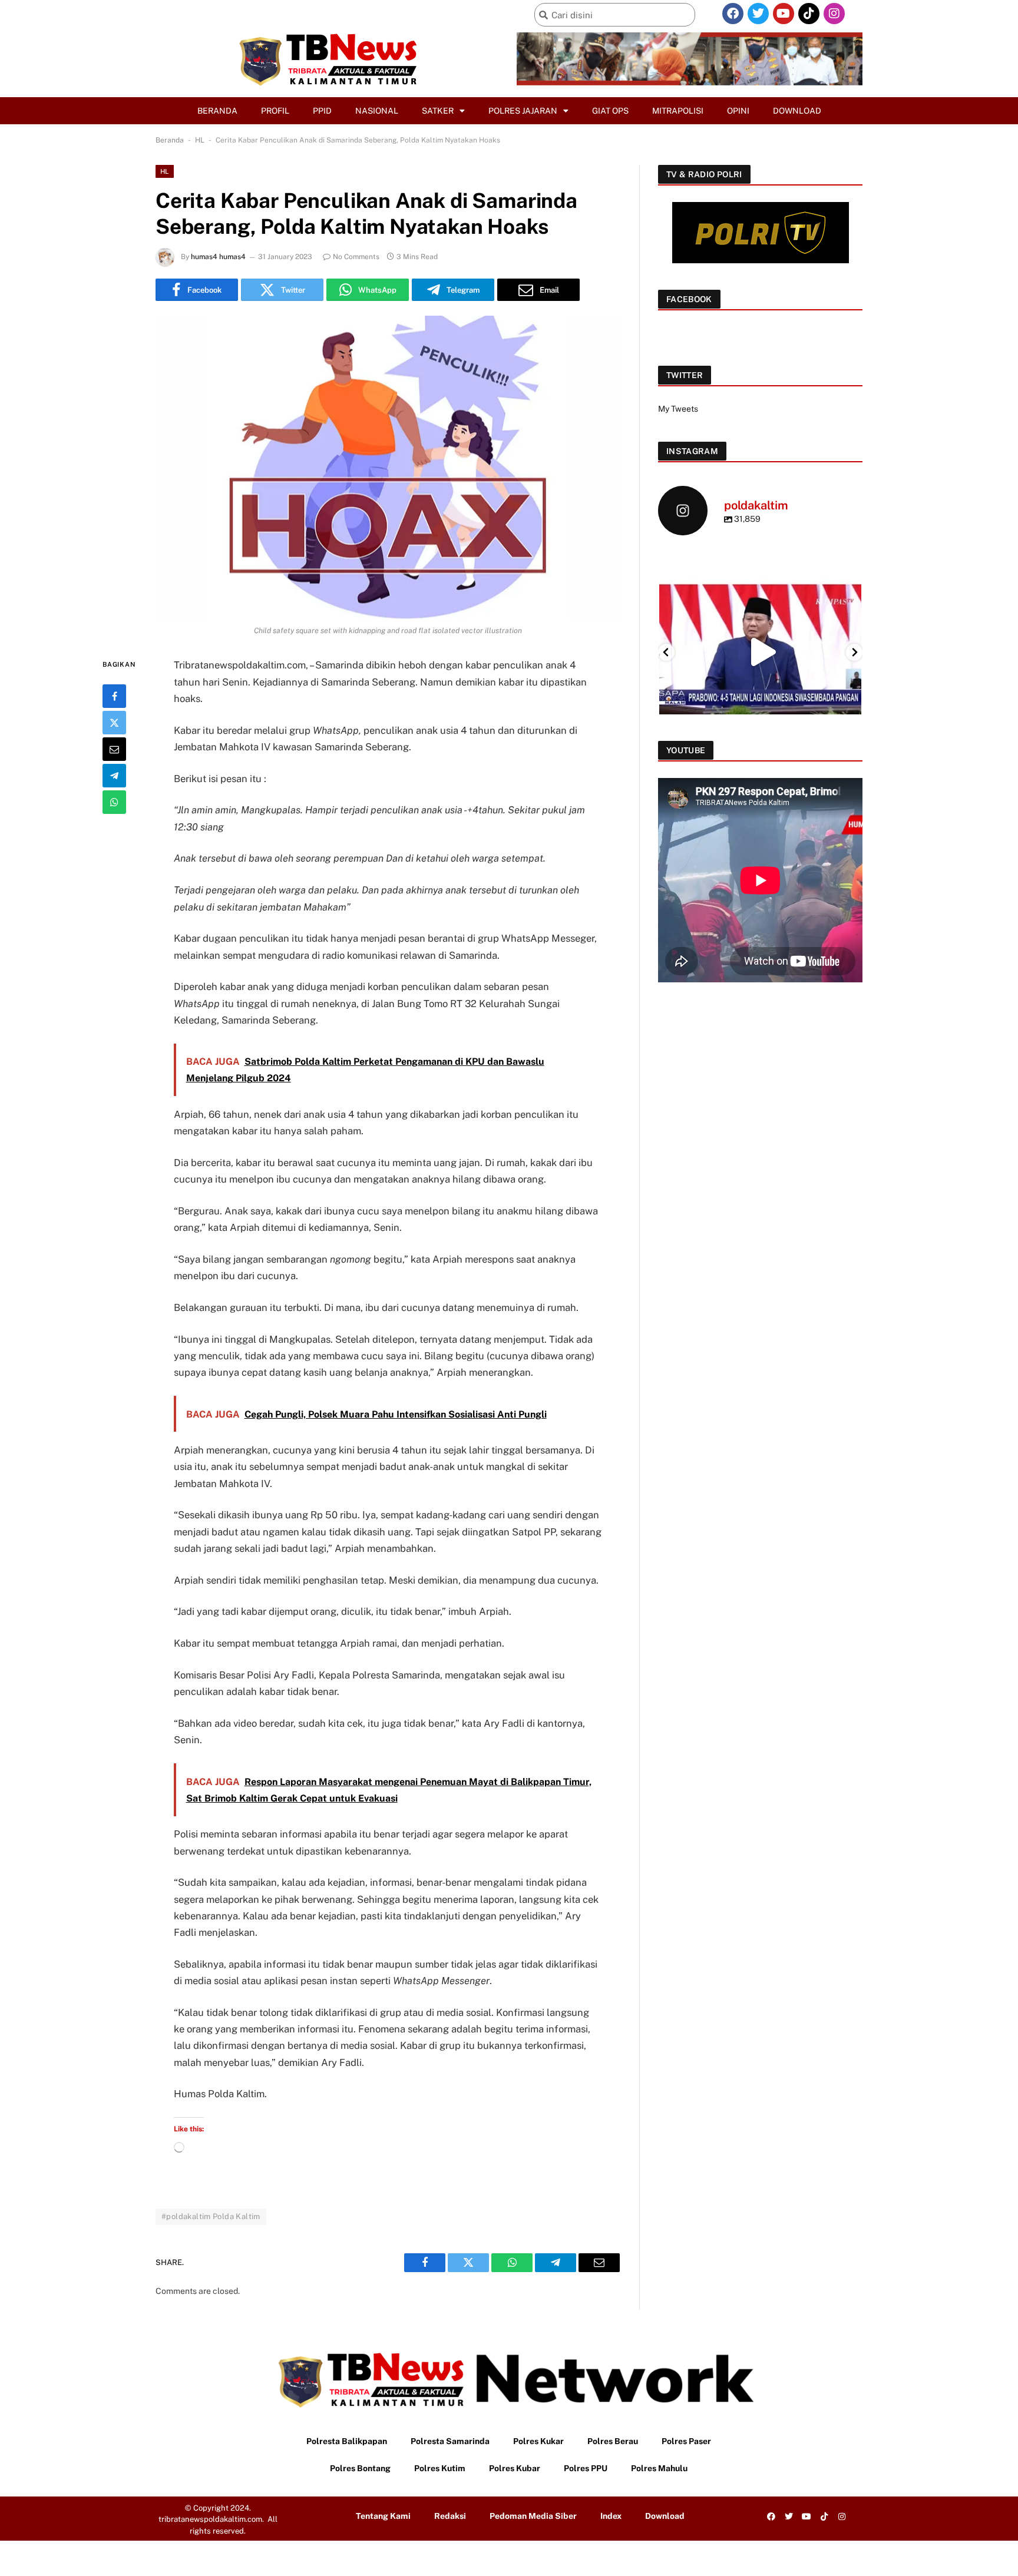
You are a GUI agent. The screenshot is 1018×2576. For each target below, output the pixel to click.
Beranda (217, 111)
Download (797, 111)
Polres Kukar (538, 2441)
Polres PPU (586, 2468)
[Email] (114, 749)
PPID (322, 111)
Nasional (377, 111)
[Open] (760, 652)
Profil (275, 111)
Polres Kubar (515, 2468)
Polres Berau (613, 2441)
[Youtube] (784, 14)
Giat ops (610, 111)
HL (200, 140)
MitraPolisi (678, 111)
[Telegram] (114, 776)
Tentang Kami (383, 2516)
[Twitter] (758, 14)
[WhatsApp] (114, 802)
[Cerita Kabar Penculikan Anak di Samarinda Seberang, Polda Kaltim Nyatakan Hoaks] (388, 467)
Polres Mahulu (659, 2468)
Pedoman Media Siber (533, 2516)
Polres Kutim (440, 2468)
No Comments (356, 257)
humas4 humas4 (218, 257)
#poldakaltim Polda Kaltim (211, 2216)
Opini (738, 111)
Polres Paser (686, 2441)
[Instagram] (834, 14)
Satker (438, 111)
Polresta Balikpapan (347, 2441)
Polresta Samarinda (450, 2441)
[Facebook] (733, 14)
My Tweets (678, 409)
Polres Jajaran (523, 111)
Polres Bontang (360, 2468)
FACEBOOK (689, 299)
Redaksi (450, 2516)
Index (611, 2516)
